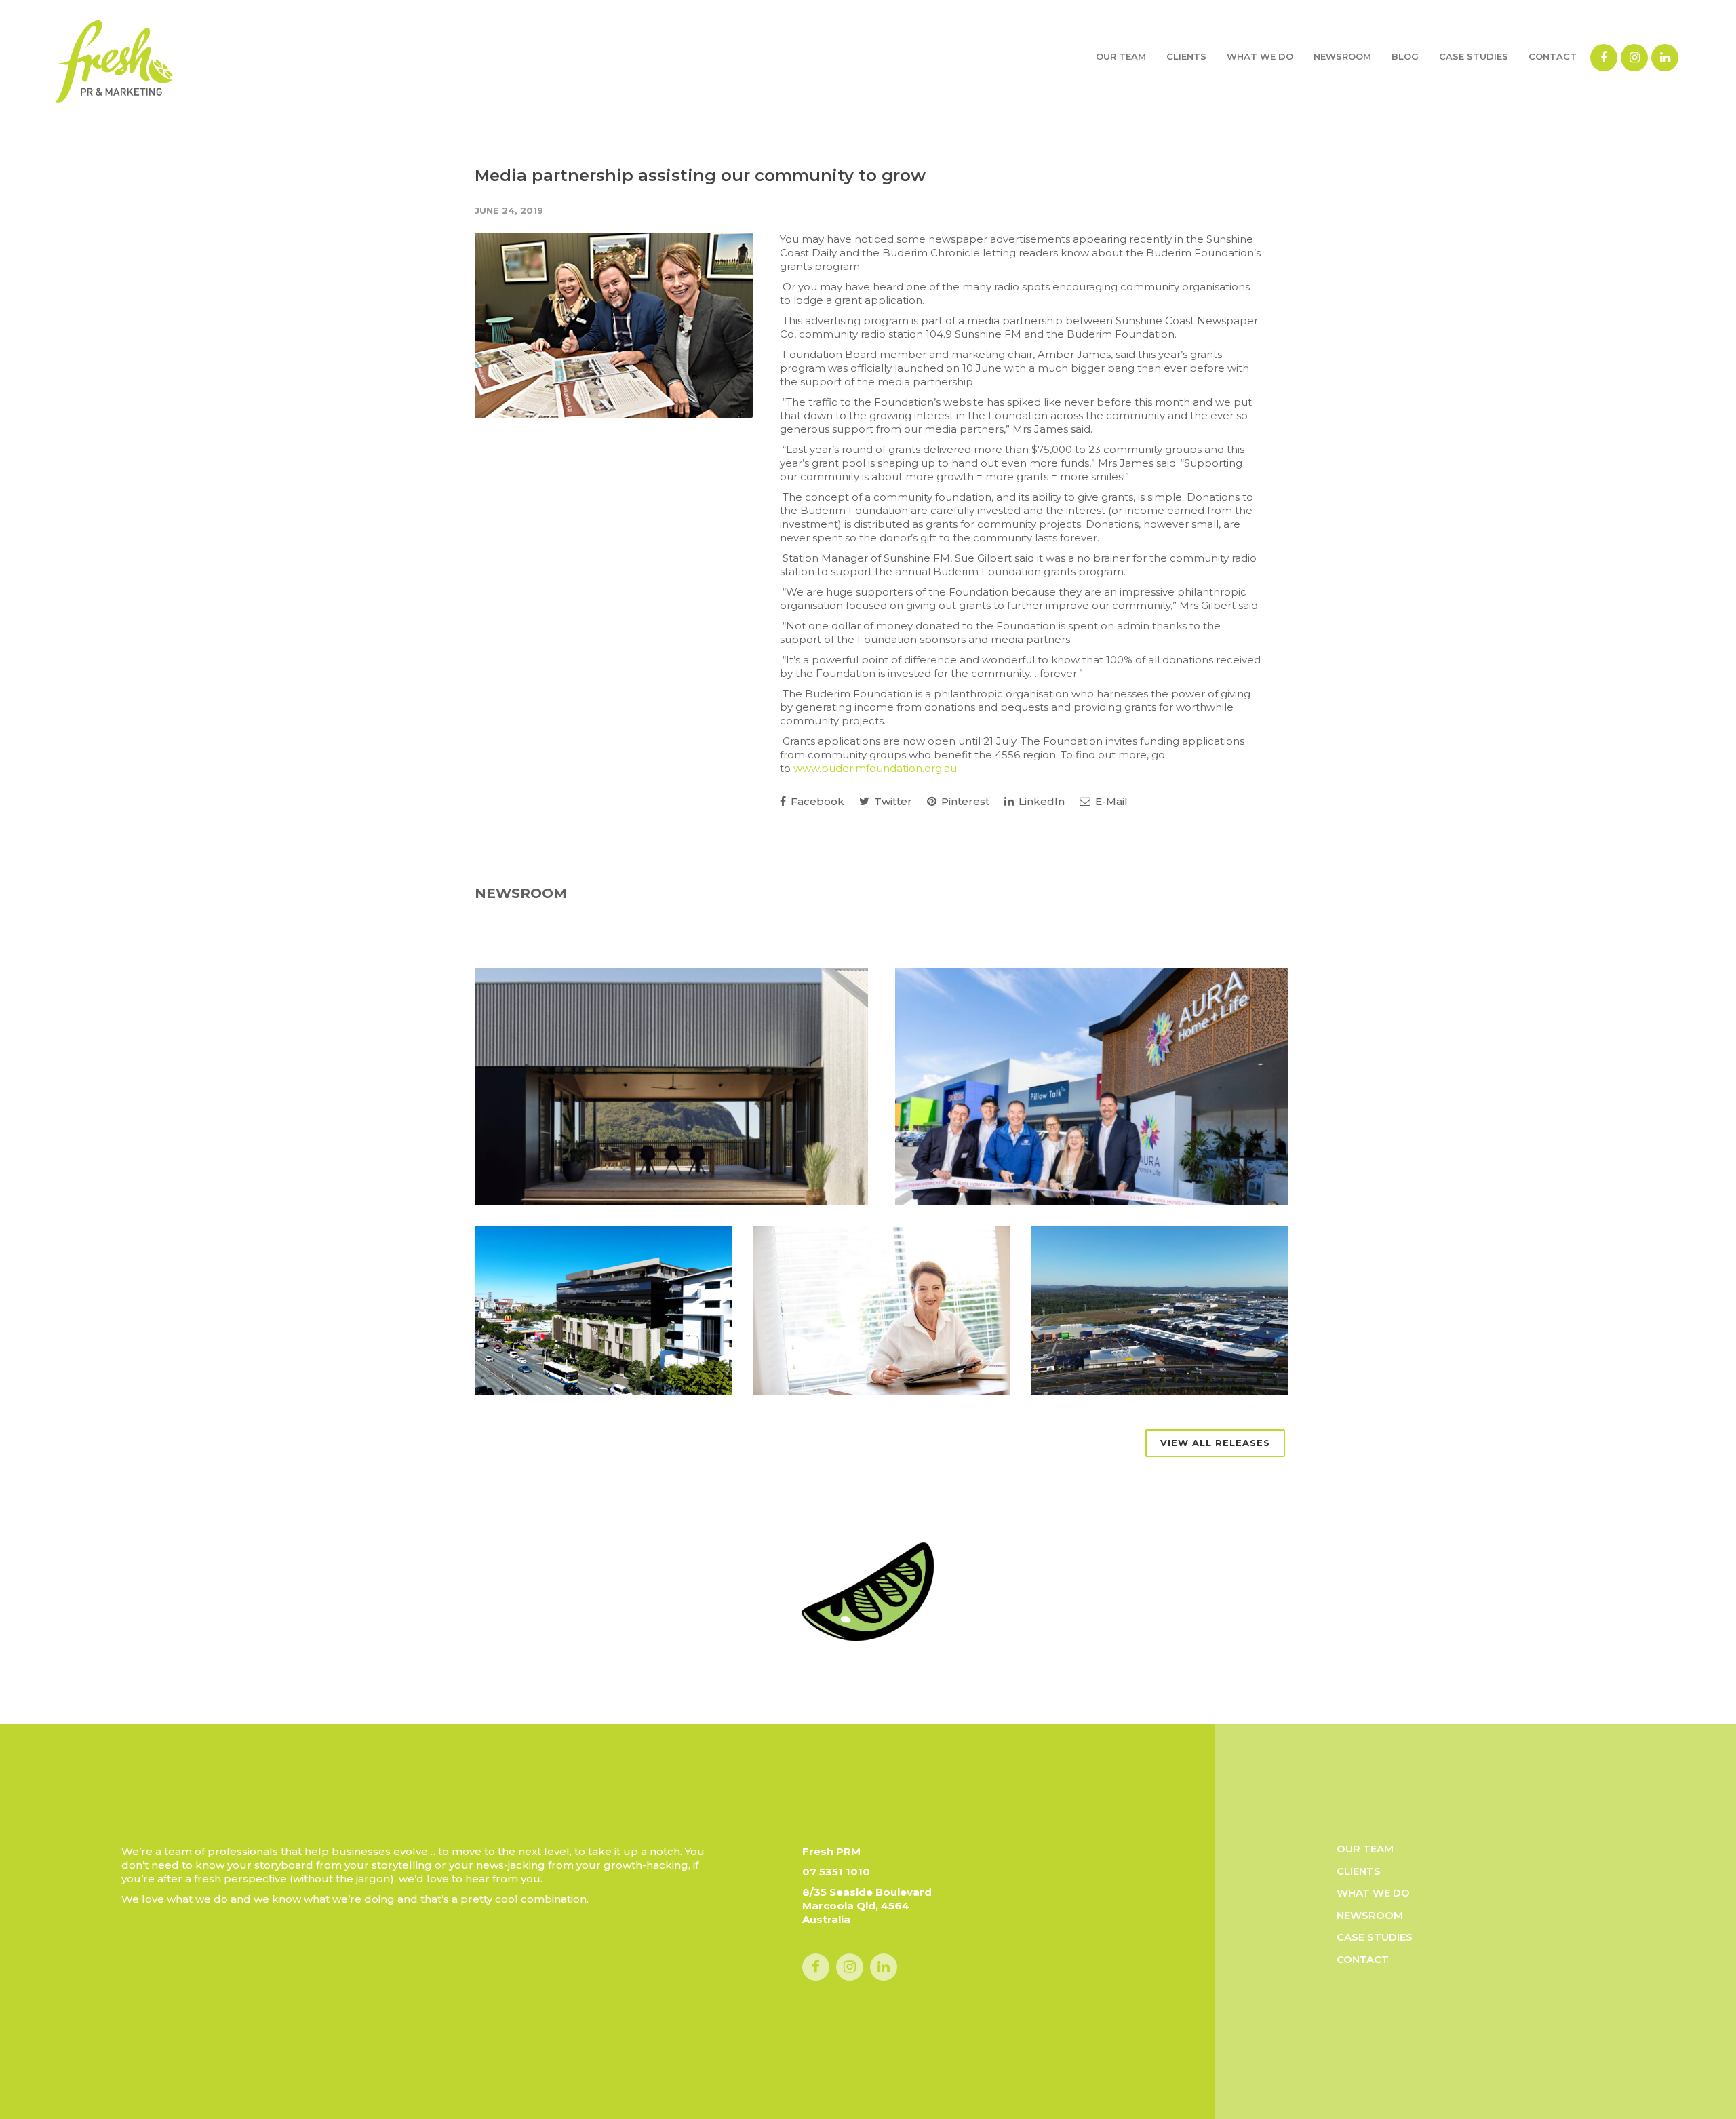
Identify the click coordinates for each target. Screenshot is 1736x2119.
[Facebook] (1604, 58)
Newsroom (1342, 56)
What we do (1260, 56)
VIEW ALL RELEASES (1215, 1443)
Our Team (1121, 56)
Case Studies (1474, 56)
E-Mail (1110, 801)
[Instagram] (1634, 58)
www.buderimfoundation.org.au (875, 768)
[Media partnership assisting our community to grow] (614, 325)
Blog (1405, 56)
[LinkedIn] (1665, 58)
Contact (1553, 56)
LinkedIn (1040, 801)
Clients (1186, 56)
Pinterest (964, 801)
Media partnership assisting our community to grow (700, 175)
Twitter (892, 801)
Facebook (816, 801)
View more (671, 1087)
